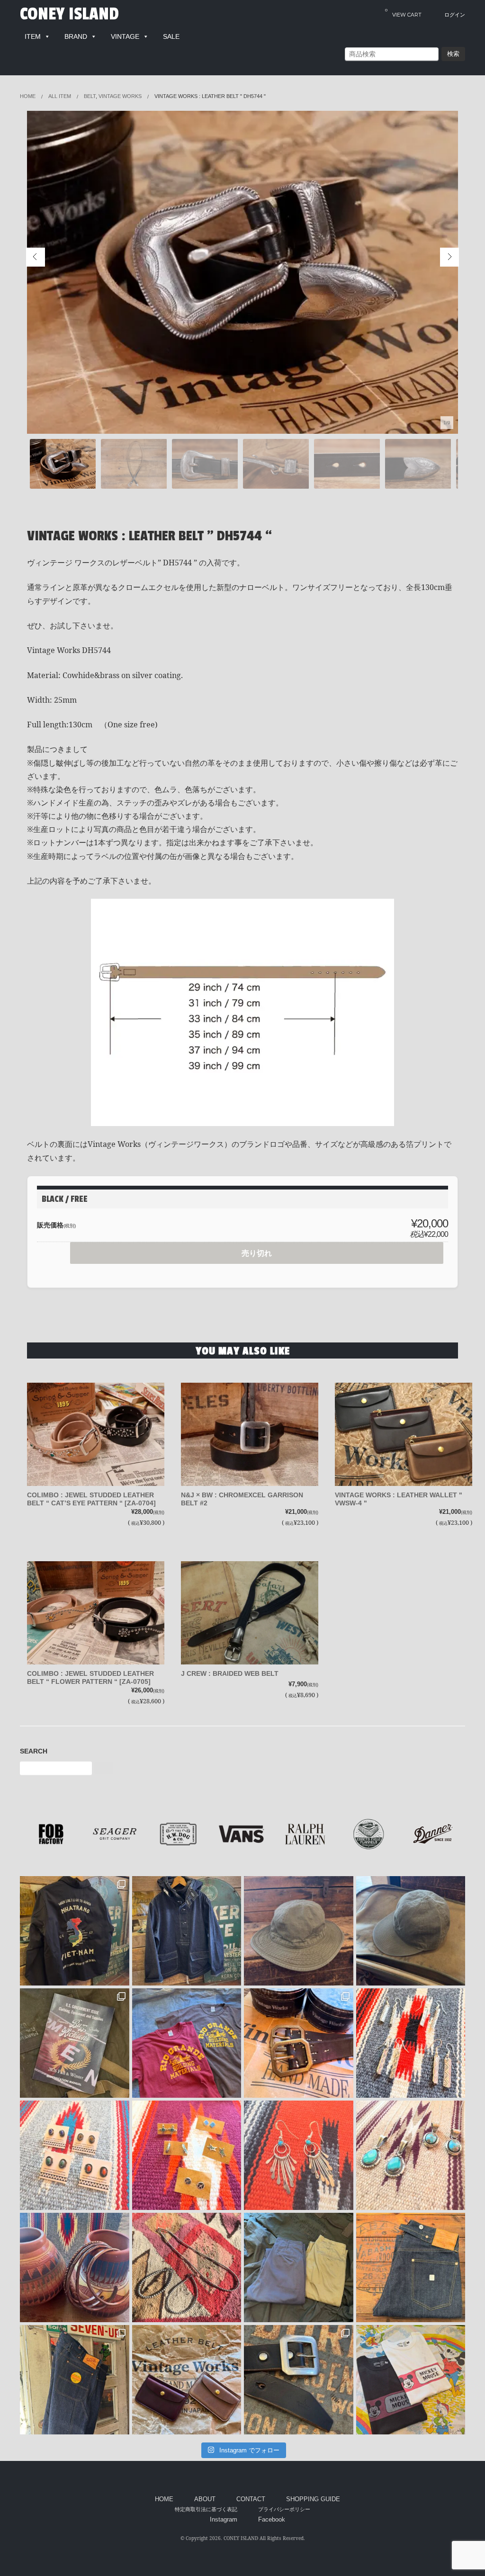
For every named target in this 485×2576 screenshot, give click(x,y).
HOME (164, 2499)
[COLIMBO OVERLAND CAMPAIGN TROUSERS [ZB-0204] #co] (299, 2267)
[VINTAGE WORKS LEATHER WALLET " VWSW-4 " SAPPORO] (187, 2380)
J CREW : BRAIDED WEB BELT (230, 1673)
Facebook (272, 2520)
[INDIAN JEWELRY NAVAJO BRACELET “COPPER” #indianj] (75, 2267)
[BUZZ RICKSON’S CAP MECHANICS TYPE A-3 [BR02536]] (411, 1931)
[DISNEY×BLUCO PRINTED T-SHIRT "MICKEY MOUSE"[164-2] (411, 2380)
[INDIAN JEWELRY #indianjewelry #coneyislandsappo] (411, 2043)
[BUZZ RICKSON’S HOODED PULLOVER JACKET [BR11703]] (187, 1931)
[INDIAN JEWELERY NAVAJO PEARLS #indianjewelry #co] (187, 2267)
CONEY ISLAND (69, 14)
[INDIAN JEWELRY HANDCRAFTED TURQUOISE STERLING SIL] (299, 2155)
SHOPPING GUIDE (313, 2499)
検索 (453, 54)
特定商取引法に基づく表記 (206, 2509)
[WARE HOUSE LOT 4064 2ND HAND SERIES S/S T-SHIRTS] (187, 2043)
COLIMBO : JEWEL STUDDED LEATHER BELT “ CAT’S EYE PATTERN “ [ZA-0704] (91, 1499)
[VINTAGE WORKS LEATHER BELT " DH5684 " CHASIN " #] (299, 2043)
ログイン (455, 15)
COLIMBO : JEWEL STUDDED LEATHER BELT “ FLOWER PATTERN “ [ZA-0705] (90, 1677)
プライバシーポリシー (284, 2509)
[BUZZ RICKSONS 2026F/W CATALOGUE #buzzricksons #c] (75, 2043)
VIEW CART (403, 13)
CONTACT (251, 2499)
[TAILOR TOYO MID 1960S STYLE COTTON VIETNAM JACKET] (75, 1931)
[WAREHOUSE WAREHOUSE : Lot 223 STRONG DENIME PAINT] (75, 2380)
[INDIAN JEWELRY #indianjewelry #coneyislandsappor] (187, 2155)
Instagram (224, 2520)
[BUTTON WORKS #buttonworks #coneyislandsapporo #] (299, 2380)
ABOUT (205, 2499)
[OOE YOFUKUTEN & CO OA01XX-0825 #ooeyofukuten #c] (411, 2267)
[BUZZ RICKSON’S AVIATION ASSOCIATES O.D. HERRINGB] (299, 1931)
